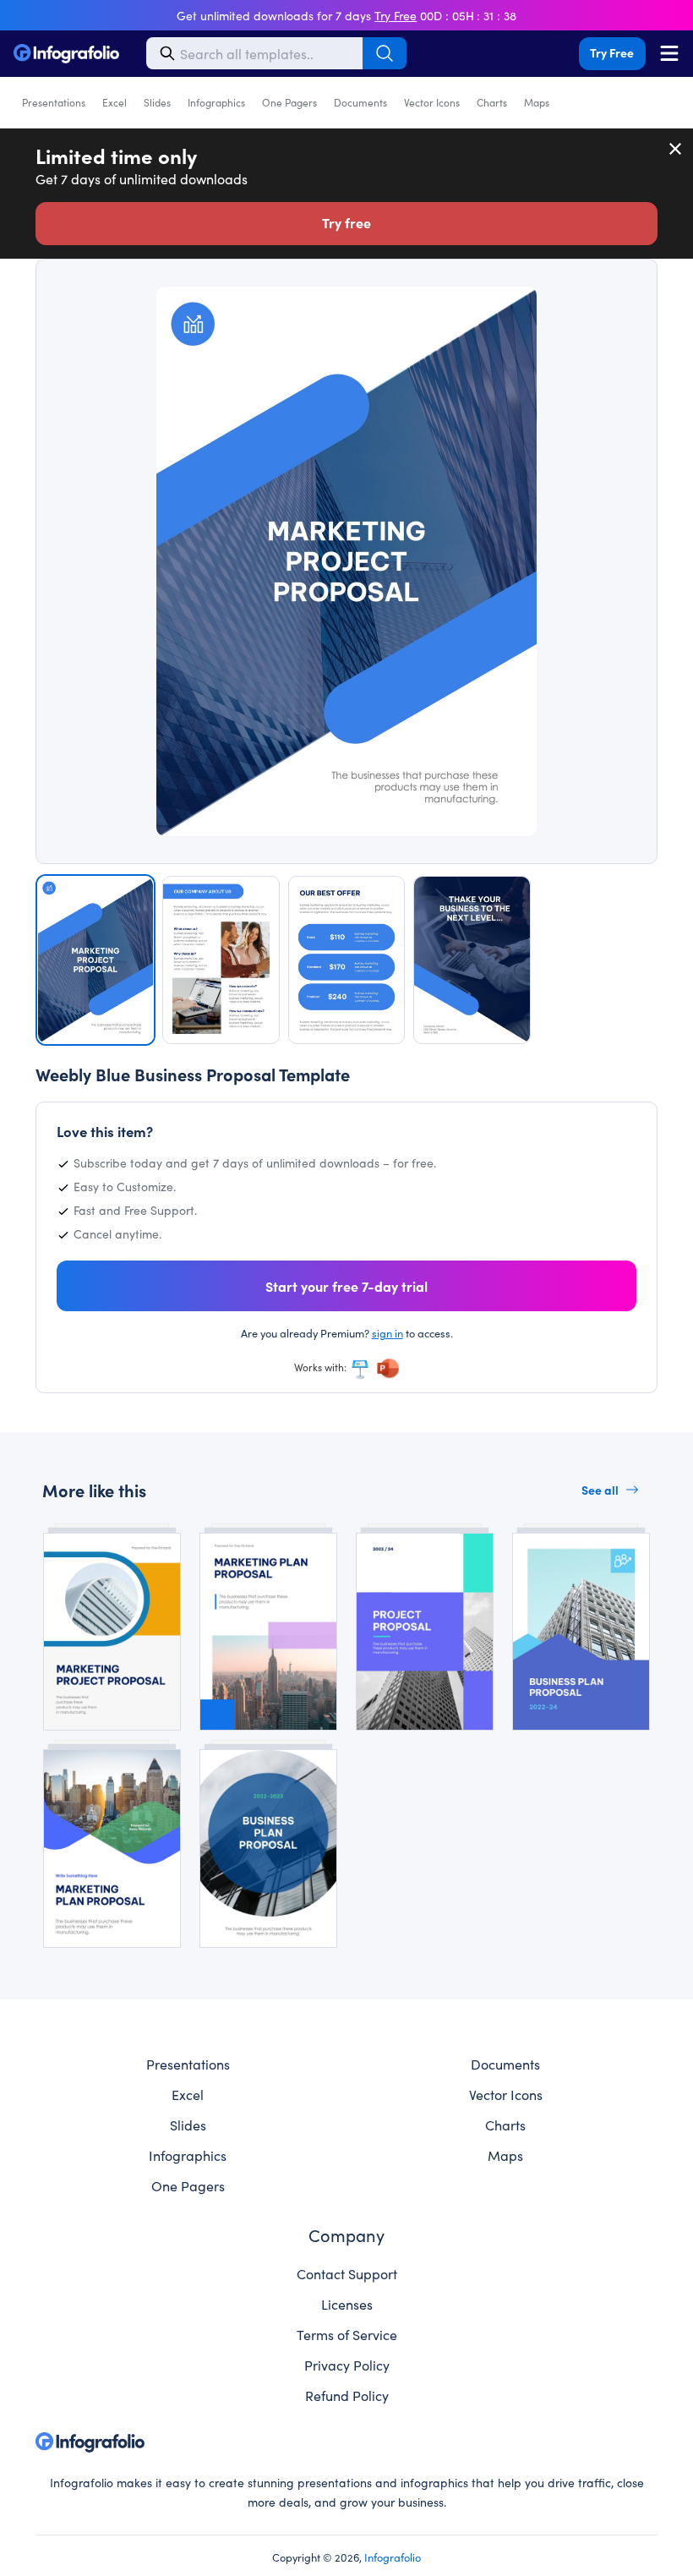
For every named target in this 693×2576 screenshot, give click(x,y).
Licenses (347, 2304)
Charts (492, 102)
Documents (360, 102)
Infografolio (393, 2557)
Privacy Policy (347, 2365)
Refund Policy (347, 2395)
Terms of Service (347, 2334)
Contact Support (347, 2273)
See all (600, 1490)
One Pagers (289, 102)
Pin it (104, 307)
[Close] (676, 149)
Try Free (612, 52)
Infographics (216, 102)
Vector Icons (432, 102)
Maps (537, 102)
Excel (115, 102)
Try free (346, 222)
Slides (157, 102)
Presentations (54, 102)
